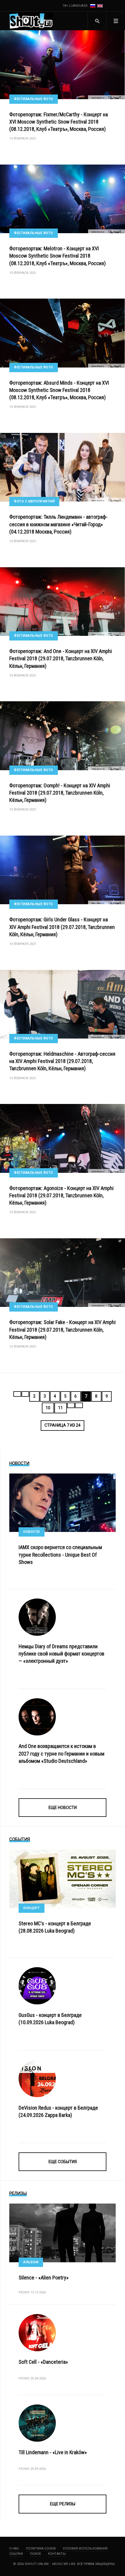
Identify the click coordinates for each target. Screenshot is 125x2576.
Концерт (32, 1908)
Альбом (31, 2262)
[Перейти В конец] (79, 1405)
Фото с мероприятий (34, 501)
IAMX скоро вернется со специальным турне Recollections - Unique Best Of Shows (60, 1554)
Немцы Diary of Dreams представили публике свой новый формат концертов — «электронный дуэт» (61, 1654)
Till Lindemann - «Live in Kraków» (53, 2452)
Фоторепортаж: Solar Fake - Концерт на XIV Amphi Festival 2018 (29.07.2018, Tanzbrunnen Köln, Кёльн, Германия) (63, 1329)
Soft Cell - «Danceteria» (43, 2362)
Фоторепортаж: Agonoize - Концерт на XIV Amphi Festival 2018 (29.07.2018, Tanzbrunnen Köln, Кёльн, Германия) (61, 1195)
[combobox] (97, 21)
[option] (93, 6)
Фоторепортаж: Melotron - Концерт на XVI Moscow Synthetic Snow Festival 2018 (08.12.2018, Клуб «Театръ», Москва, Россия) (58, 256)
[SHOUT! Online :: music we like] (31, 21)
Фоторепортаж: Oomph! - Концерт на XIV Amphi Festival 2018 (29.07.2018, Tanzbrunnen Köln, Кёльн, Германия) (60, 793)
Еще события (63, 2162)
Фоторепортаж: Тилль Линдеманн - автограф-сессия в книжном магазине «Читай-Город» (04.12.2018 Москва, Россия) (58, 524)
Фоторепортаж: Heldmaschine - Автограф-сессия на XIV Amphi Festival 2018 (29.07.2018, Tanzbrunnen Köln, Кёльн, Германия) (62, 1061)
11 (60, 1408)
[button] (116, 21)
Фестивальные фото (34, 99)
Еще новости (63, 1808)
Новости (32, 1532)
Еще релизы (63, 2504)
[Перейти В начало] (17, 1394)
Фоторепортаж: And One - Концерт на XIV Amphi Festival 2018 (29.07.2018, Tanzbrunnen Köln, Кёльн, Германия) (61, 658)
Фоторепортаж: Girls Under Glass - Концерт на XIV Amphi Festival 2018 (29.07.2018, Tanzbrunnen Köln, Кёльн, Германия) (62, 927)
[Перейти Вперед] (71, 1405)
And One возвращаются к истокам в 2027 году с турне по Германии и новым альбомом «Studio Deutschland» (61, 1753)
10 (48, 1408)
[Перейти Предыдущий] (25, 1394)
